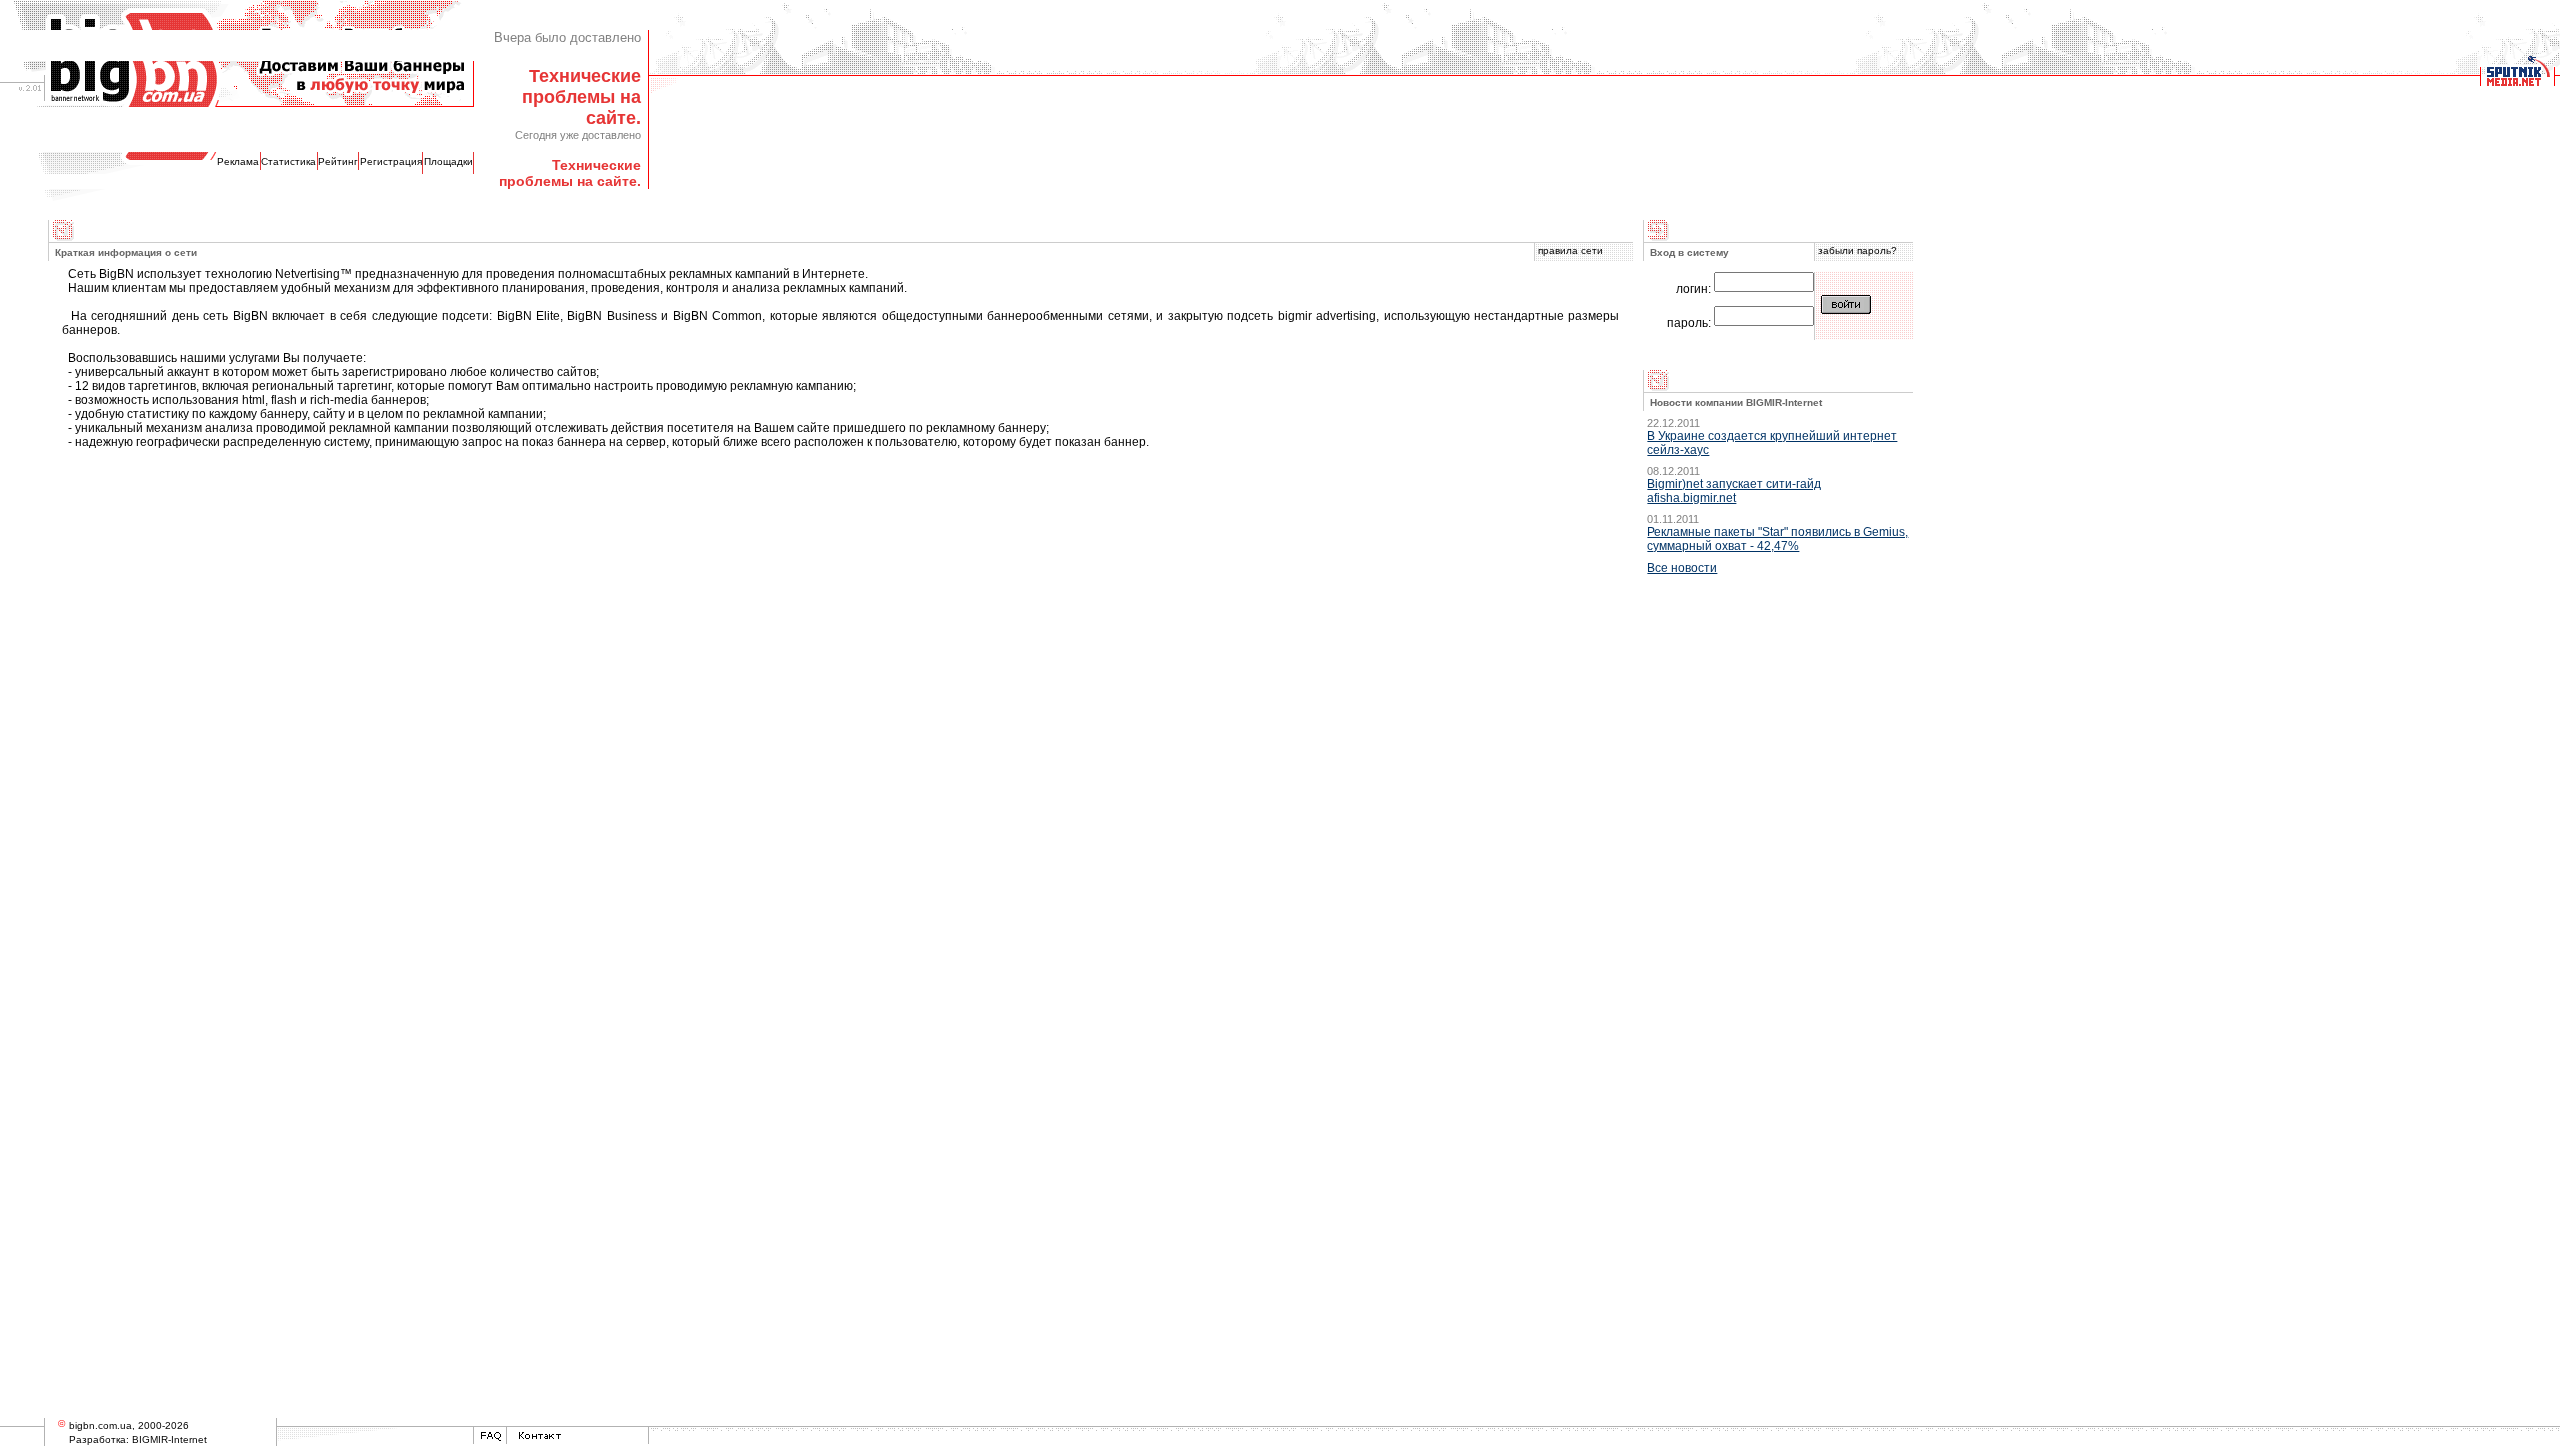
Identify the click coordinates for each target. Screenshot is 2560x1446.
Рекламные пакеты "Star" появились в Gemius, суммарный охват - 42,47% (1777, 539)
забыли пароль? (1857, 250)
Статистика (288, 161)
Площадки (448, 161)
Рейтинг (338, 161)
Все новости (1682, 568)
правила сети (1570, 250)
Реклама (238, 161)
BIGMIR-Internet (169, 1439)
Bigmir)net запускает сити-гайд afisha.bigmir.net (1734, 491)
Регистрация (391, 161)
